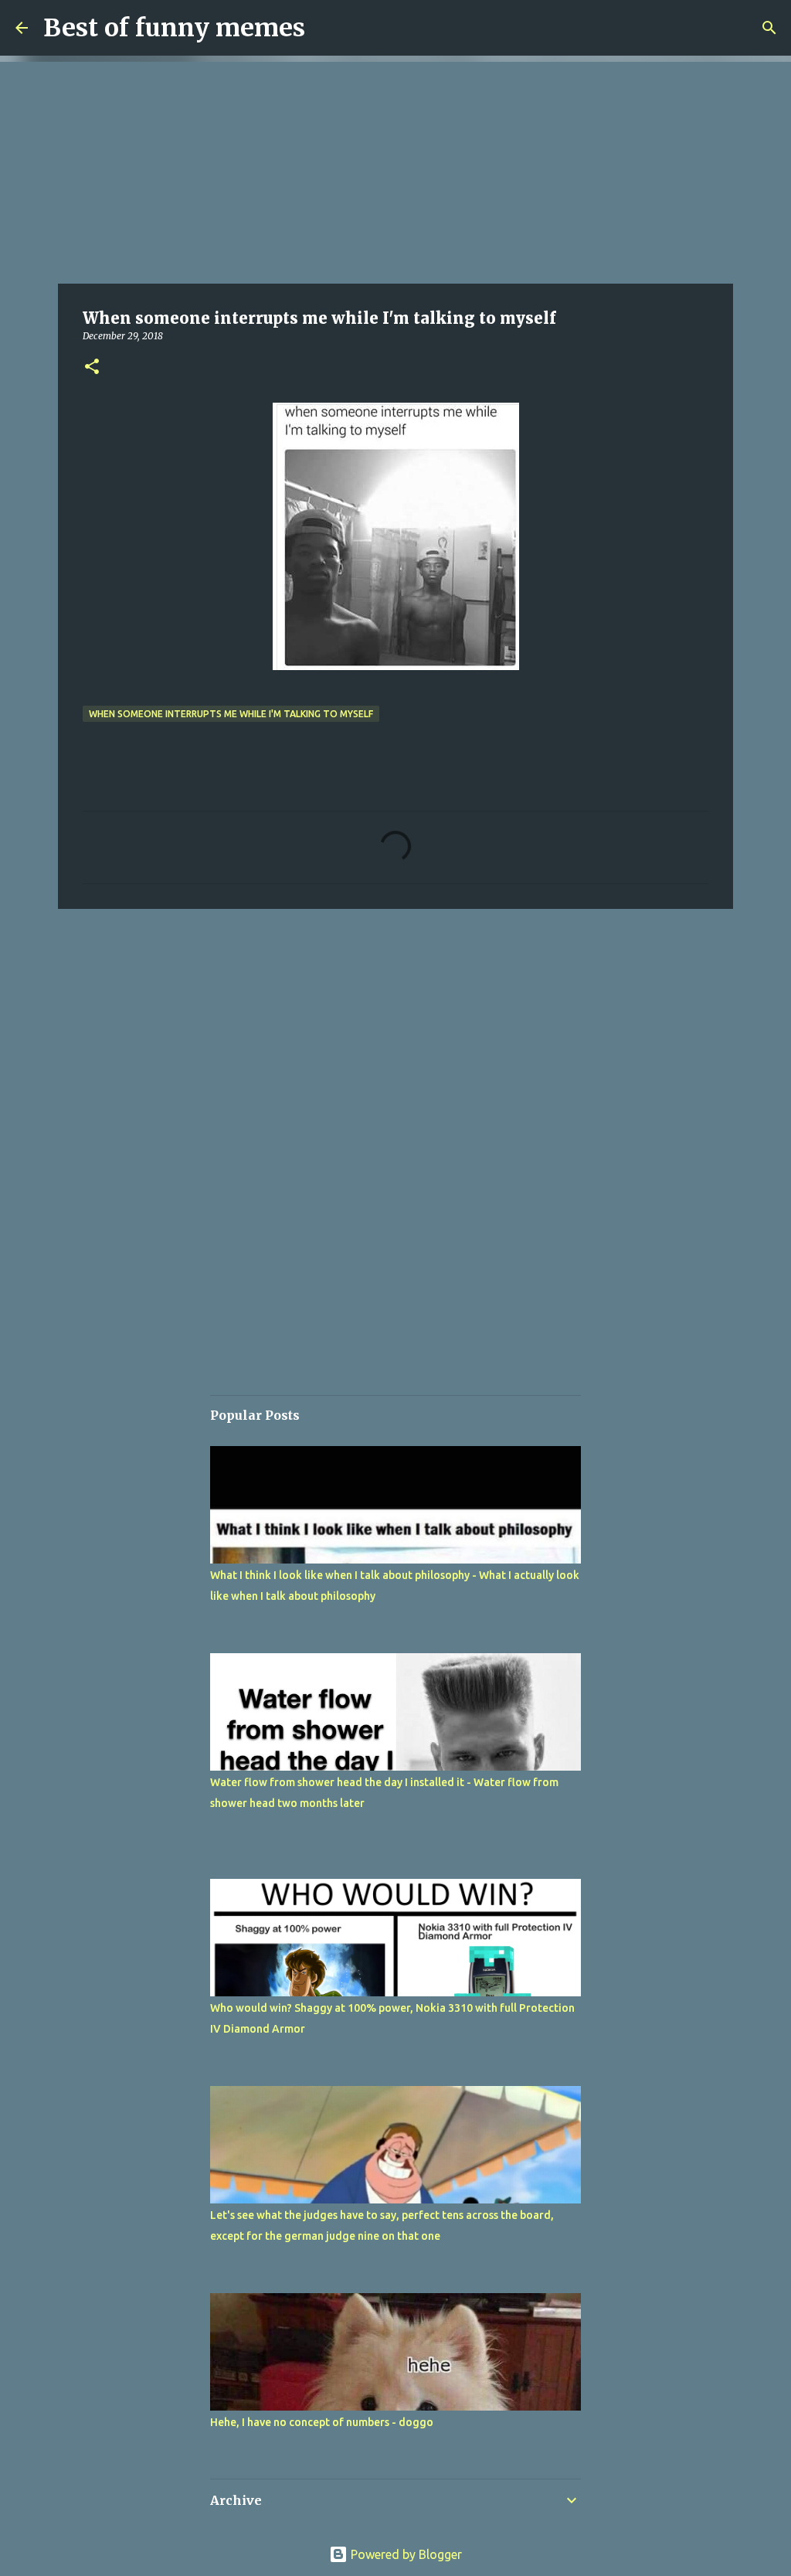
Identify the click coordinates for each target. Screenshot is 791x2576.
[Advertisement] (395, 170)
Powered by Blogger (405, 2554)
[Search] (769, 28)
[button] (92, 368)
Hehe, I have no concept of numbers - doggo (322, 2422)
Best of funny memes (174, 28)
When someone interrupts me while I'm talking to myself (231, 714)
